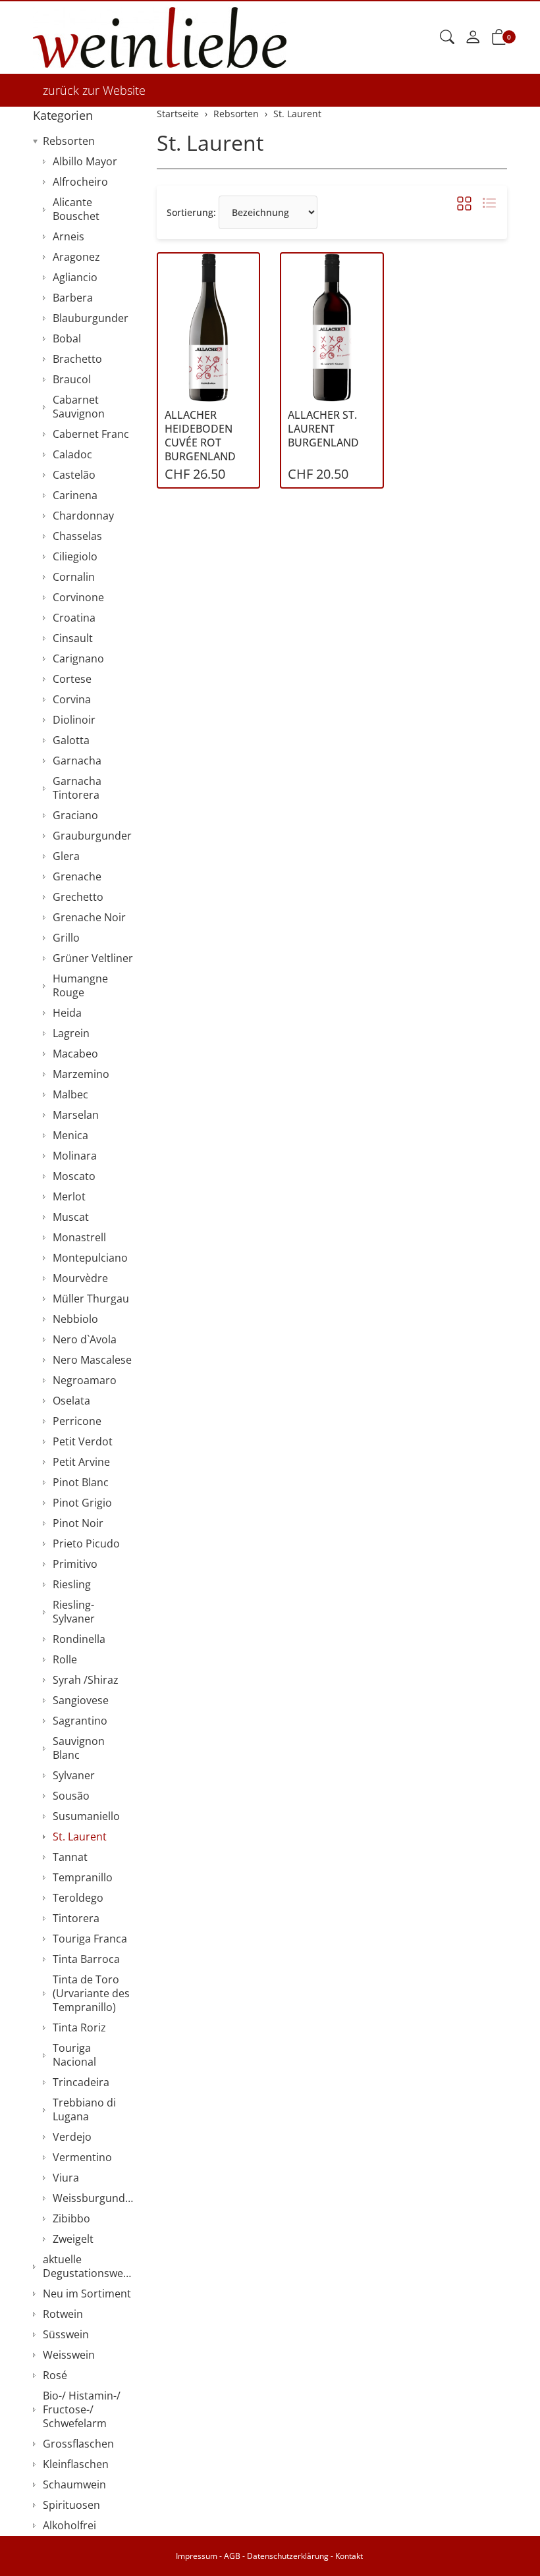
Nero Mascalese (92, 1360)
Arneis (68, 236)
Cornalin (74, 577)
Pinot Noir (78, 1523)
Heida (67, 1013)
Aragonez (76, 257)
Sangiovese (81, 1700)
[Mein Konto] (473, 38)
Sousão (71, 1796)
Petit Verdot (83, 1441)
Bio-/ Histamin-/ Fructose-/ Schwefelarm (82, 2409)
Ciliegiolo (75, 556)
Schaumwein (74, 2484)
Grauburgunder (92, 836)
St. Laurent (210, 143)
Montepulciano (90, 1258)
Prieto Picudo (86, 1543)
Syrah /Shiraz (86, 1680)
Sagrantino (80, 1721)
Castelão (74, 475)
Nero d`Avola (85, 1339)
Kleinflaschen (76, 2464)
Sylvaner (74, 1775)
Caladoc (72, 454)
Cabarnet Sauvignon (79, 407)
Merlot (69, 1196)
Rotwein (63, 2314)
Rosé (55, 2375)
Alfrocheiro (80, 182)
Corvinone (78, 597)
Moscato (74, 1176)
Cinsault (73, 638)
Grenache (77, 876)
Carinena (75, 495)
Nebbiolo (75, 1319)
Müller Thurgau (91, 1299)
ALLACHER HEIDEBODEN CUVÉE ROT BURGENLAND (200, 436)
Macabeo (75, 1054)
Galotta (71, 740)
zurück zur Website (94, 90)
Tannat (70, 1857)
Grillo (66, 938)
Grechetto (78, 897)
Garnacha (77, 761)
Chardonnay (83, 516)
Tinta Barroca (86, 1959)
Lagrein (71, 1033)
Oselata (71, 1401)
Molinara (75, 1156)
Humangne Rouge (80, 985)
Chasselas (77, 536)
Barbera (73, 298)
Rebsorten (69, 141)
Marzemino (81, 1074)
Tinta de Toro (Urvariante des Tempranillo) (91, 1993)
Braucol (72, 379)
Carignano (78, 658)
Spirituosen (71, 2505)
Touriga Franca (90, 1939)
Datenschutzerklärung (288, 2556)
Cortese (72, 679)
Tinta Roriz (79, 2027)
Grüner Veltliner (93, 958)
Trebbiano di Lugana (84, 2109)
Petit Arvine (81, 1462)
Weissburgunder (94, 2198)
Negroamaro (85, 1380)
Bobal (67, 338)
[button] (447, 38)
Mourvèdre (80, 1278)
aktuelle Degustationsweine (90, 2266)
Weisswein (69, 2355)
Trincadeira (81, 2082)
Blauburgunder (91, 318)
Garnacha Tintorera (77, 788)
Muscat (71, 1217)
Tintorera (76, 1918)
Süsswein (66, 2334)
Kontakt (349, 2556)
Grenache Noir (89, 917)
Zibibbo (71, 2218)
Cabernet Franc (91, 434)
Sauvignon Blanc (79, 1748)
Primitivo (75, 1564)
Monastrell (79, 1237)
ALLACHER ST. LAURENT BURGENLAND (323, 429)
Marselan (76, 1115)
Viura (66, 2178)
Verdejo (72, 2137)
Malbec (70, 1094)
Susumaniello (86, 1816)
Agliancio (75, 277)
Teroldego (78, 1898)
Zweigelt (73, 2239)
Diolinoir (74, 720)
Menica (70, 1135)
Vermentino (82, 2157)
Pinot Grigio (82, 1503)
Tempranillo (83, 1877)
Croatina (74, 618)
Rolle (65, 1659)
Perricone (77, 1421)
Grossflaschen (78, 2444)
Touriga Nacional (74, 2055)
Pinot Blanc (81, 1482)
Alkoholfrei (69, 2525)
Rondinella (79, 1639)
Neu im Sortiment (87, 2294)
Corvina (72, 699)
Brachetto (77, 359)
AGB (232, 2556)
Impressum (197, 2556)
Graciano (75, 815)
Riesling (72, 1584)
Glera (66, 856)
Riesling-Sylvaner (74, 1612)
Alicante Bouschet (76, 209)
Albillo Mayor (85, 161)
